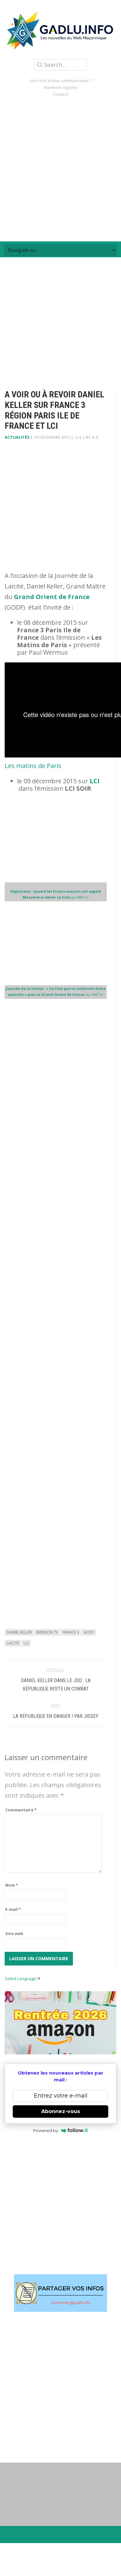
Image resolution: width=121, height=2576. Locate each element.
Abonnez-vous (61, 2111)
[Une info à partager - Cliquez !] (60, 2293)
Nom (12, 1885)
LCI (95, 781)
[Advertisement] (60, 169)
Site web (14, 1933)
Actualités (17, 437)
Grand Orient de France (52, 597)
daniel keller (19, 1632)
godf (89, 1632)
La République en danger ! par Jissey (56, 1716)
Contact (61, 94)
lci (26, 1643)
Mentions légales (61, 87)
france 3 (71, 1632)
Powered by (46, 2130)
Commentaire (21, 1810)
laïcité (13, 1643)
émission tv (47, 1632)
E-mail (13, 1909)
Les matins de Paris (33, 766)
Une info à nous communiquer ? (61, 80)
